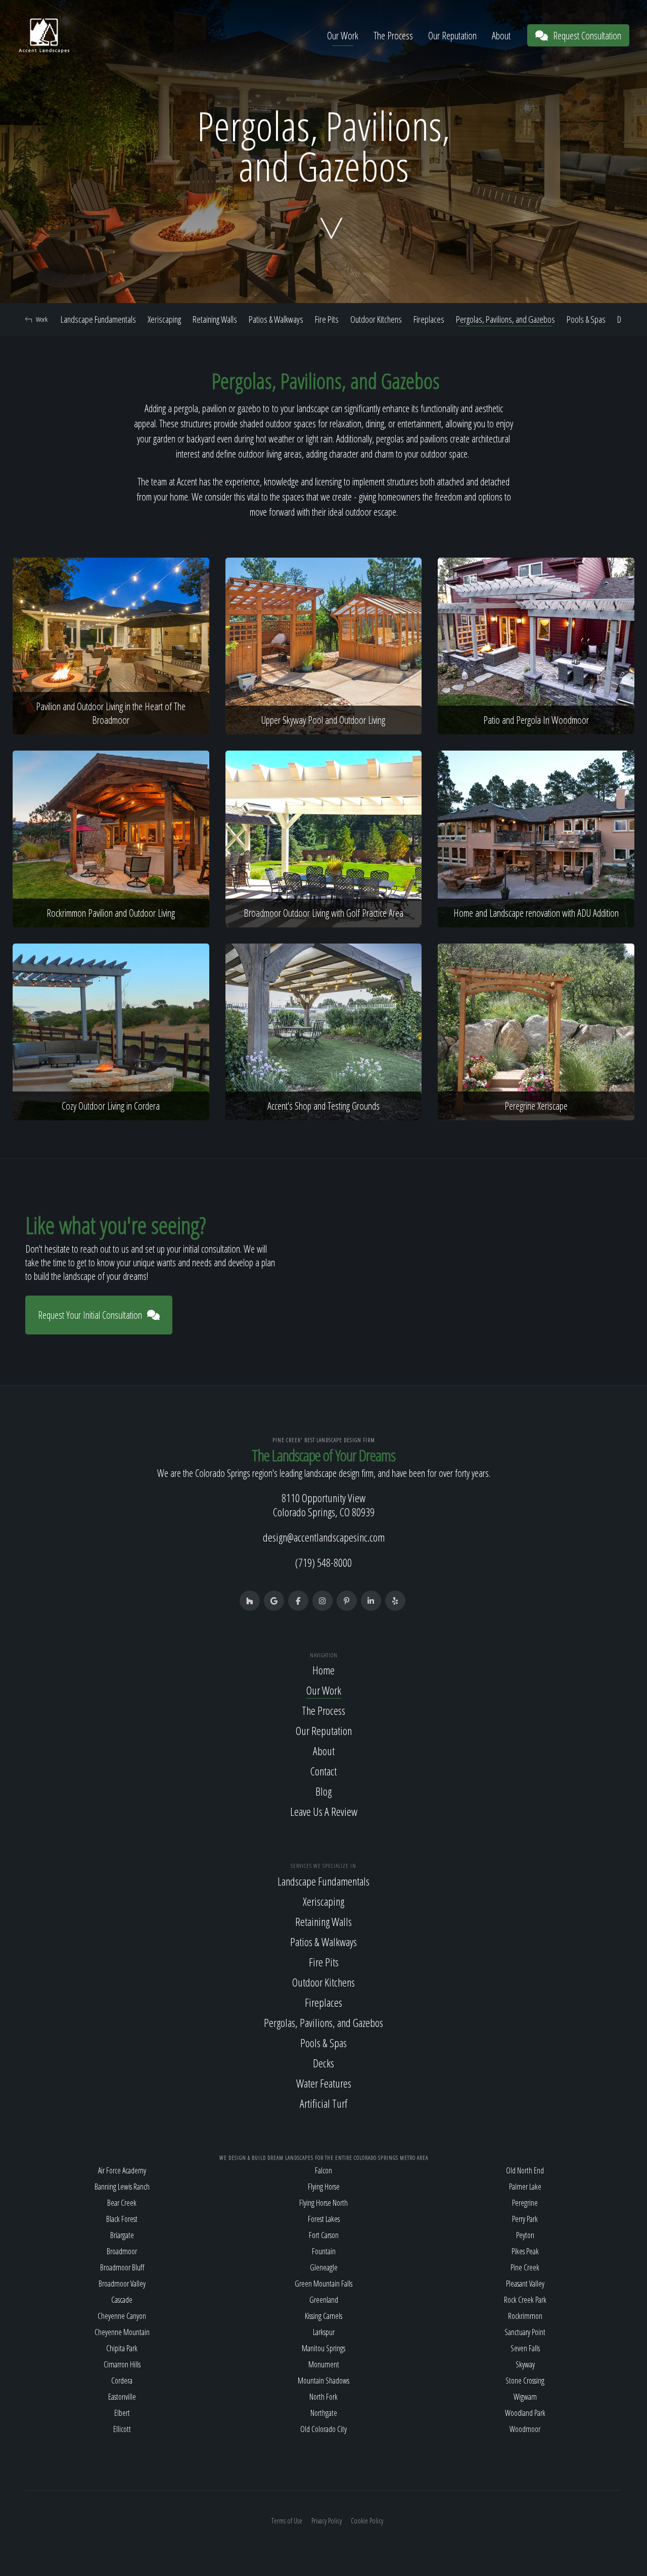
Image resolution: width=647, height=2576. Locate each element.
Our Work (343, 36)
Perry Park (525, 2219)
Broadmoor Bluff (122, 2267)
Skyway (525, 2364)
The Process (393, 36)
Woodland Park (525, 2413)
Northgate (324, 2413)
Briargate (122, 2235)
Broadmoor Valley (122, 2284)
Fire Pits (327, 319)
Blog (323, 1791)
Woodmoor (525, 2429)
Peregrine (525, 2203)
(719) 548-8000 (323, 1562)
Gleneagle (324, 2267)
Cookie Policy (367, 2521)
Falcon (323, 2170)
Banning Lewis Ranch (122, 2187)
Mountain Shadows (323, 2381)
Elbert (122, 2413)
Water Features (324, 2083)
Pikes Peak (525, 2251)
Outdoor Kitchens (376, 319)
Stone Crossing (525, 2381)
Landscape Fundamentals (98, 319)
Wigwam (525, 2397)
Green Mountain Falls (323, 2284)
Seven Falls (525, 2348)
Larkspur (324, 2332)
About (501, 36)
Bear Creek (122, 2203)
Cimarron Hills (122, 2364)
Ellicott (122, 2429)
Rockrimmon (525, 2316)
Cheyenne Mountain (122, 2332)
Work (42, 319)
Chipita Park (122, 2348)
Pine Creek (525, 2267)
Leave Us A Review (324, 1811)
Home (323, 1670)
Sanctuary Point (525, 2332)
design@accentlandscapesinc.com (324, 1537)
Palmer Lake (525, 2187)
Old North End (525, 2170)
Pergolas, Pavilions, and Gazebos (505, 319)
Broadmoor (122, 2251)
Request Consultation (587, 36)
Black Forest (122, 2219)
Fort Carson (324, 2235)
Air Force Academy (122, 2170)
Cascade (122, 2300)
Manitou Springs (323, 2348)
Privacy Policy (327, 2521)
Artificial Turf (323, 2103)
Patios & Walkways (276, 319)
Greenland (324, 2300)
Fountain (324, 2251)
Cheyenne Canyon (122, 2316)
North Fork (323, 2397)
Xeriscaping (164, 319)
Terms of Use (287, 2521)
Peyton (525, 2235)
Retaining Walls (215, 319)
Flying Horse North (323, 2203)
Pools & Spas (586, 319)
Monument (324, 2364)
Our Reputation (452, 36)
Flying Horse (324, 2187)
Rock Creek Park (525, 2300)
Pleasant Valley (525, 2284)
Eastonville (122, 2397)
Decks (323, 2063)
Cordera (122, 2381)
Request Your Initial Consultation (90, 1315)
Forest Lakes (324, 2219)
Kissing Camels (323, 2316)
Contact (323, 1771)
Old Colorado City (323, 2429)
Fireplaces (429, 319)
